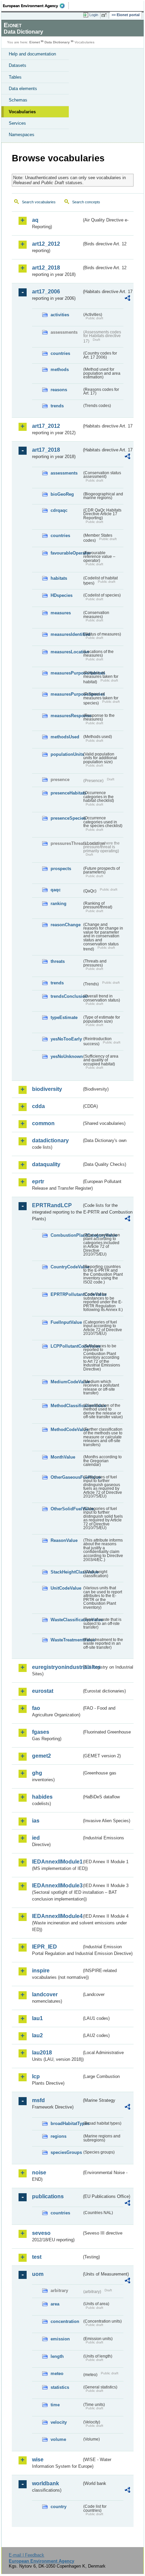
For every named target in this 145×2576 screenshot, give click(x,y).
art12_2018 (46, 268)
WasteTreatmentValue (66, 1640)
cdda (38, 1106)
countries (60, 353)
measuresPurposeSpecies (66, 694)
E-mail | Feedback (26, 2555)
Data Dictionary (57, 42)
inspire (41, 1971)
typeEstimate (64, 1017)
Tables (15, 77)
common (43, 1123)
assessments (64, 473)
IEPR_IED (45, 1947)
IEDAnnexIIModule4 (57, 1916)
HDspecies (62, 595)
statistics (60, 2387)
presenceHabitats (66, 793)
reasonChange (66, 925)
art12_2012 (46, 244)
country (59, 2507)
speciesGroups (66, 2152)
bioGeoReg (62, 494)
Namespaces (22, 135)
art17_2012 (46, 426)
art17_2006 (46, 292)
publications (48, 2196)
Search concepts (86, 202)
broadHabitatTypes (66, 2123)
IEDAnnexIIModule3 (57, 1886)
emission (60, 2339)
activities (60, 315)
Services (17, 123)
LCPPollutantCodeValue (66, 1346)
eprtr (38, 1181)
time (55, 2405)
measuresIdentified (66, 634)
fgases (41, 1732)
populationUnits (66, 754)
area (55, 2304)
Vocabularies (22, 112)
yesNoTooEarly (66, 1039)
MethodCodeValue (66, 1429)
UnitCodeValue (66, 1588)
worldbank (46, 2483)
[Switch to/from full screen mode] (105, 15)
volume (58, 2439)
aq (35, 220)
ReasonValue (64, 1540)
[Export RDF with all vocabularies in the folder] (127, 299)
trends (57, 406)
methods (60, 370)
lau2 (37, 2035)
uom (38, 2274)
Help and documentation (32, 54)
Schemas (18, 100)
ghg (37, 1773)
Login (94, 15)
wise (38, 2460)
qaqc (56, 890)
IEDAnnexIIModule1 (57, 1862)
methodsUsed (65, 737)
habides (42, 1797)
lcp (36, 2076)
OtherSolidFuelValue (66, 1509)
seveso (41, 2233)
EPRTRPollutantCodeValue (66, 1294)
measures (61, 613)
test (37, 2257)
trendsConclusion (66, 996)
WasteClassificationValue (66, 1620)
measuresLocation (66, 652)
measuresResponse (66, 716)
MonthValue (63, 1457)
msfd (38, 2100)
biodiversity (47, 1089)
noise (39, 2173)
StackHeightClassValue (66, 1572)
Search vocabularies (39, 202)
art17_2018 (46, 450)
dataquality (46, 1164)
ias (36, 1821)
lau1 (37, 2018)
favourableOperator (66, 553)
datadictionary (50, 1140)
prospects (61, 869)
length (57, 2356)
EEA (36, 6)
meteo (57, 2374)
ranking (59, 904)
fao (36, 1708)
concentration (65, 2321)
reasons (59, 390)
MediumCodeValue (66, 1382)
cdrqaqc (59, 510)
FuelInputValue (66, 1322)
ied (36, 1838)
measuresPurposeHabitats (66, 673)
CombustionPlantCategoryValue (66, 1235)
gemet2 (41, 1756)
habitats (59, 578)
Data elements (23, 89)
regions (59, 2136)
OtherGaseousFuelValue (66, 1477)
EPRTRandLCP (52, 1205)
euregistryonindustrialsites (57, 1667)
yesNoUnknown (66, 1056)
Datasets (18, 65)
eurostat (43, 1691)
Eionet (35, 42)
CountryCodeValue (66, 1267)
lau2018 (42, 2053)
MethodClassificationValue (66, 1406)
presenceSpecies (66, 818)
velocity (59, 2422)
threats (58, 961)
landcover (45, 1994)
